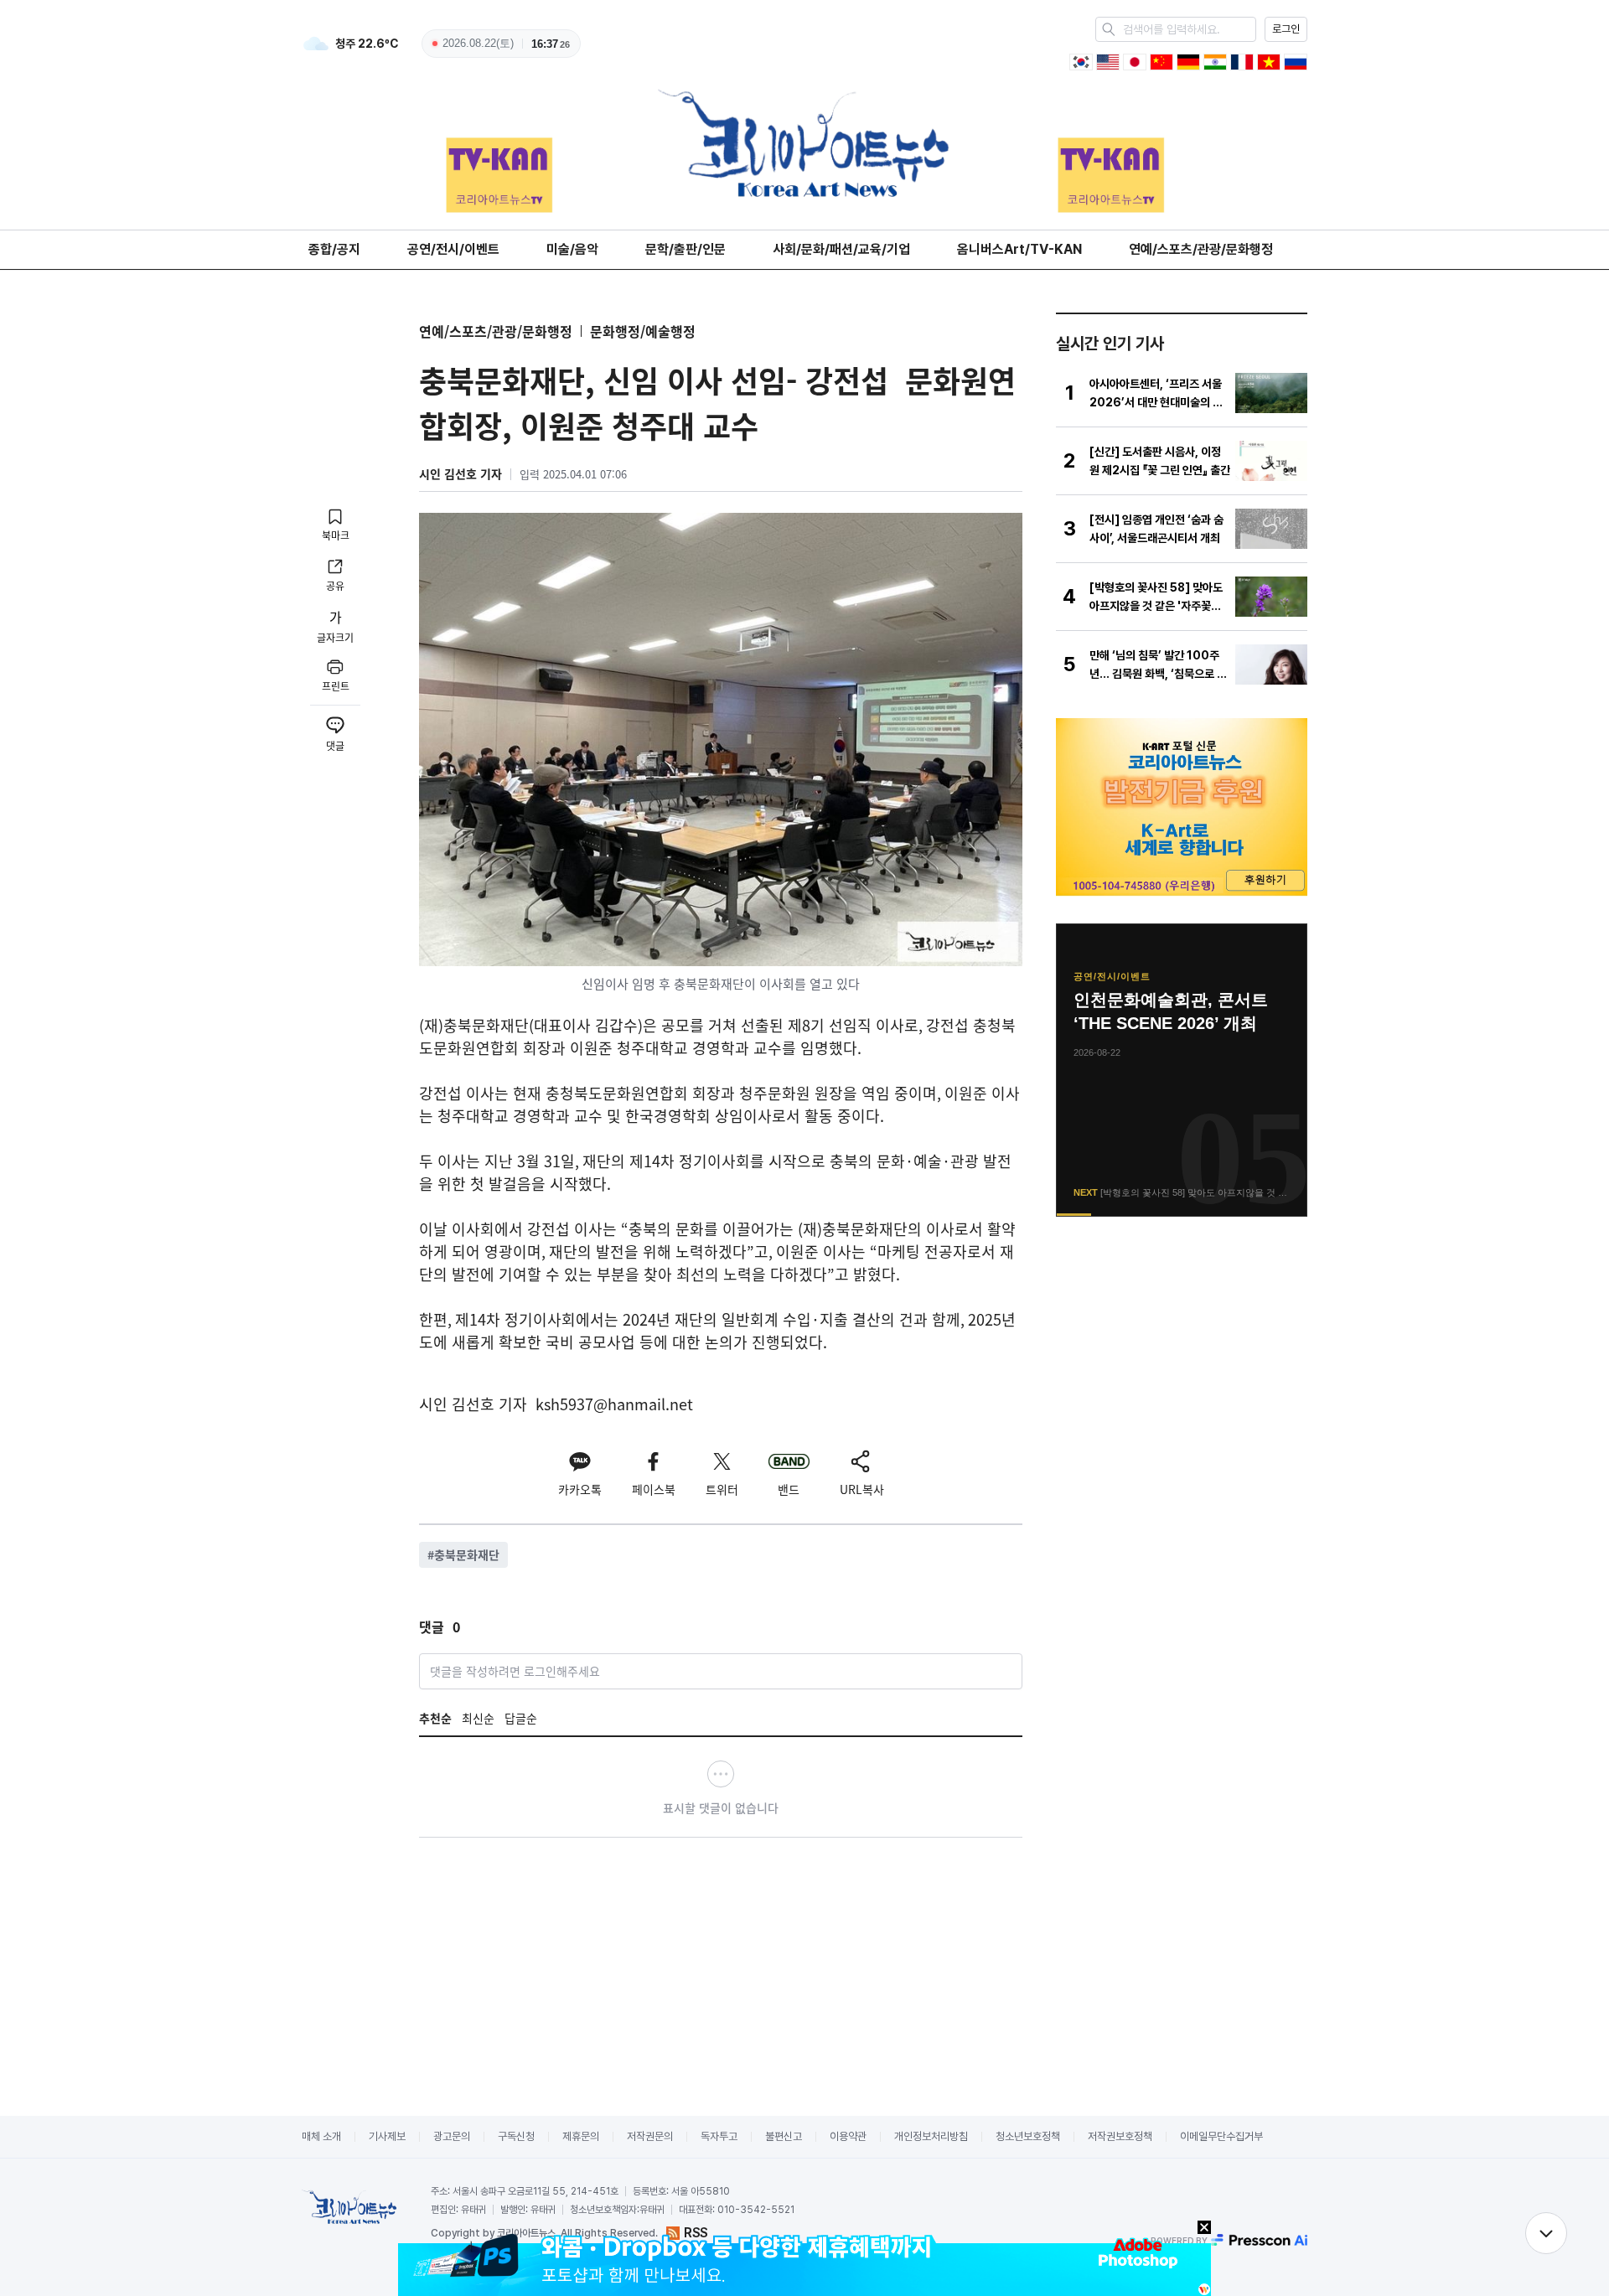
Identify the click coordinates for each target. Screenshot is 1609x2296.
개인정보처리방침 (931, 2136)
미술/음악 (572, 249)
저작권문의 (650, 2136)
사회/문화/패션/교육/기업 (841, 249)
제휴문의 (581, 2136)
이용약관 (848, 2136)
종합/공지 (334, 249)
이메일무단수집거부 (1221, 2136)
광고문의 (452, 2136)
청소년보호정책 (1028, 2136)
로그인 (1286, 29)
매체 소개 (321, 2136)
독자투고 (719, 2136)
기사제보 (387, 2136)
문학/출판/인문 (686, 249)
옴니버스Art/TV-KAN (1019, 249)
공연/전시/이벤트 (453, 249)
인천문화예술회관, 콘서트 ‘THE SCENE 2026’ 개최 (1171, 1011)
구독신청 (516, 2136)
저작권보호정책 (1120, 2136)
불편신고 (784, 2136)
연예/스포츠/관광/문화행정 (1201, 249)
